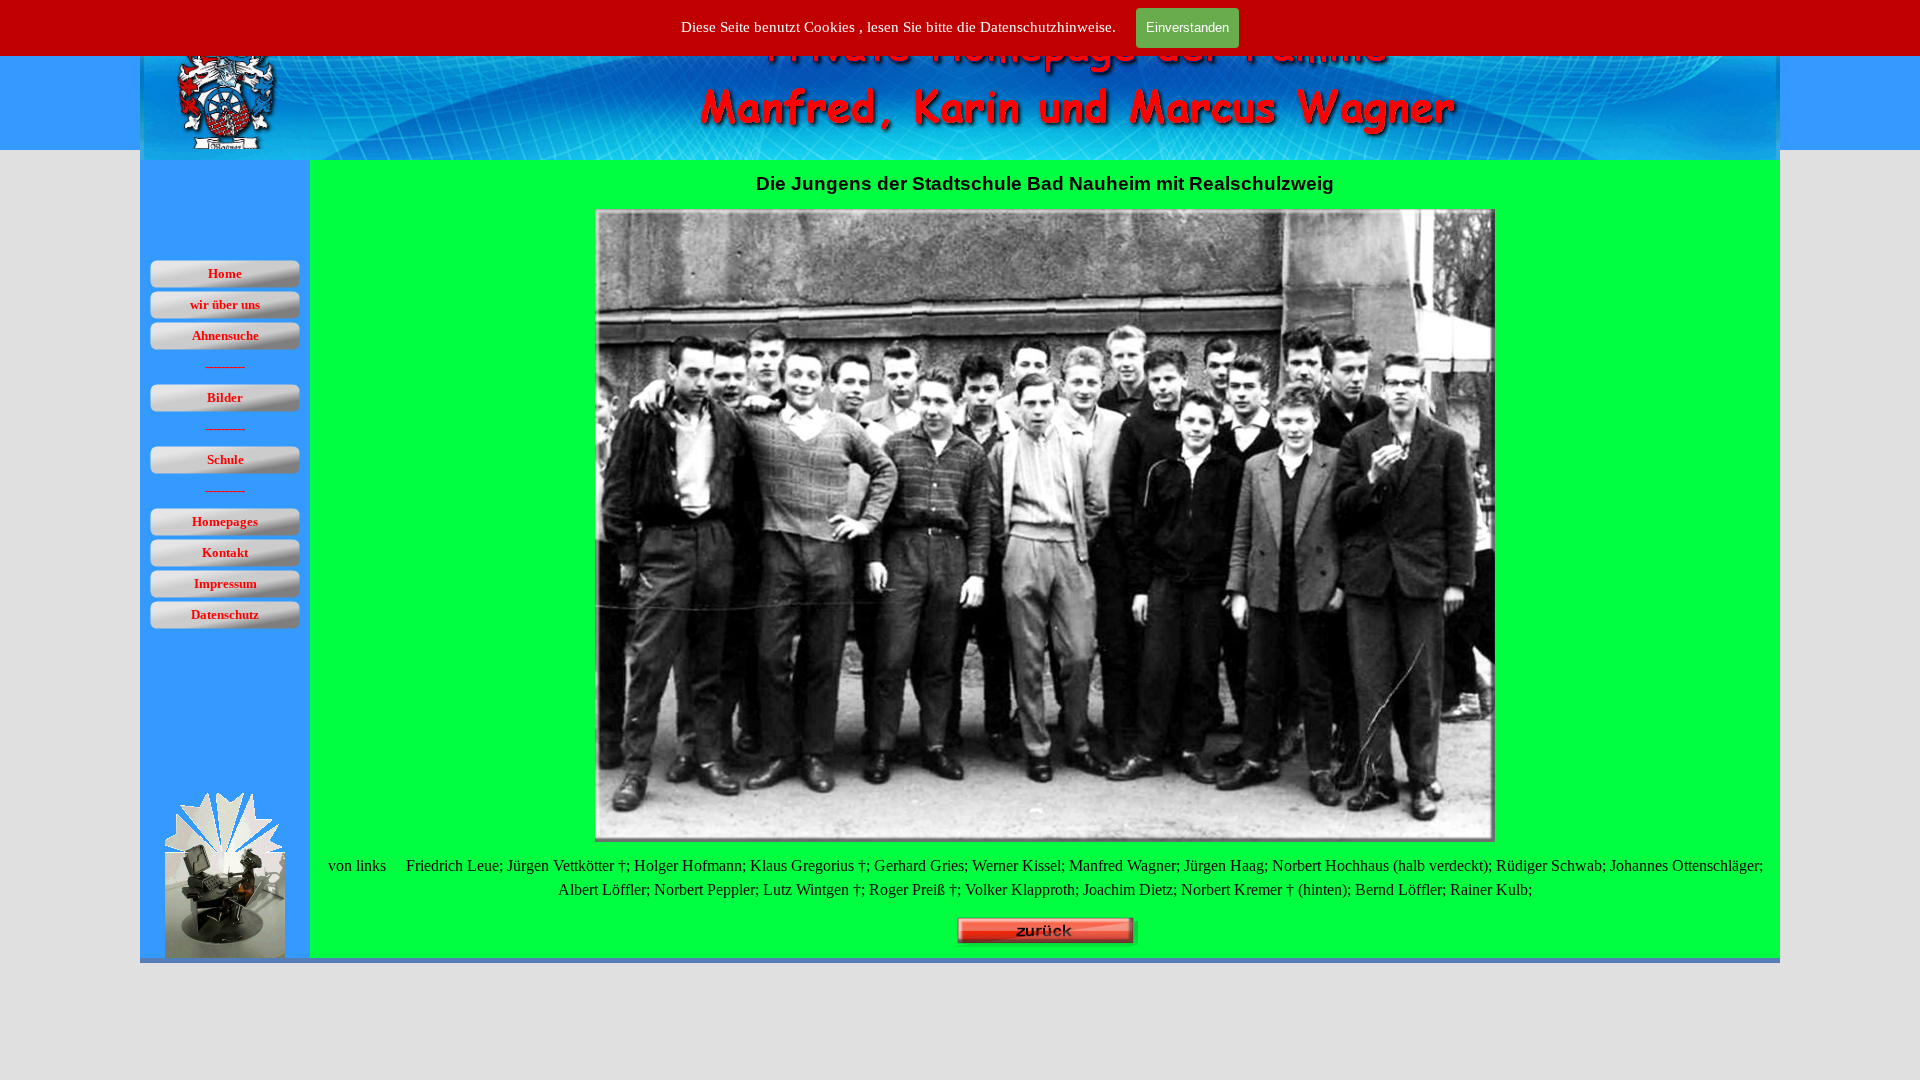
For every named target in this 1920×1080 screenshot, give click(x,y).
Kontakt (225, 552)
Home (225, 273)
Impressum (225, 583)
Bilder (225, 397)
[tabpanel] (1045, 184)
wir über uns (225, 304)
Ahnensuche (225, 335)
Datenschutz (225, 614)
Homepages (225, 521)
